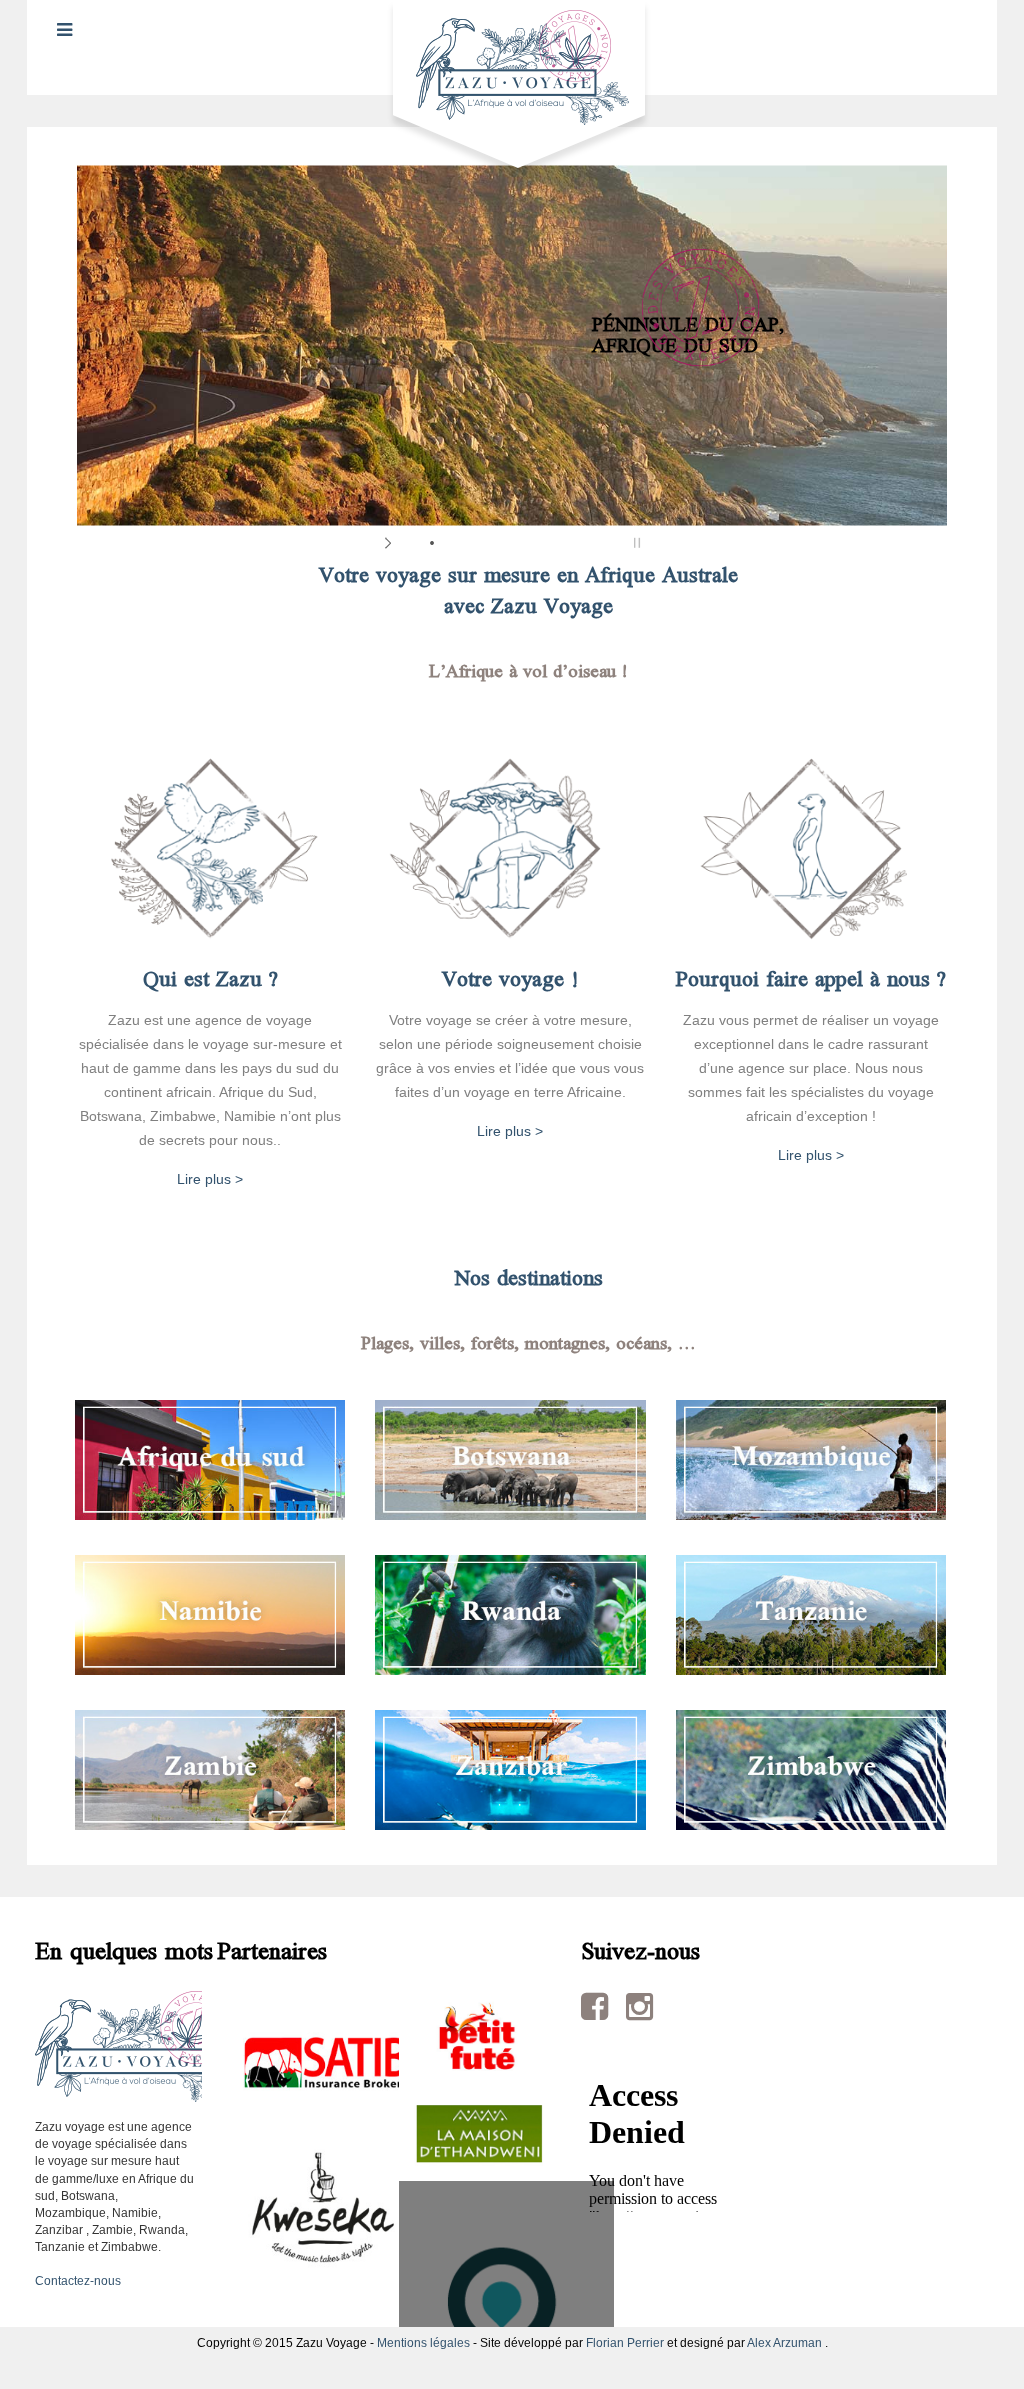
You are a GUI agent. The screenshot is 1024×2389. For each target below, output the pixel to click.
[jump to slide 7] (532, 543)
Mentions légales (423, 2343)
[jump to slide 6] (512, 543)
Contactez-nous (78, 2281)
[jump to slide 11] (612, 543)
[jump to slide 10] (592, 543)
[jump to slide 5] (492, 543)
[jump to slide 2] (432, 543)
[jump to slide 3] (452, 543)
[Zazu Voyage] (512, 89)
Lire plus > (210, 1179)
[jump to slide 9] (572, 543)
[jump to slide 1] (412, 543)
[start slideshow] (389, 543)
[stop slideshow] (634, 543)
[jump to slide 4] (472, 543)
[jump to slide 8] (552, 543)
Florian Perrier (625, 2343)
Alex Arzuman (784, 2343)
